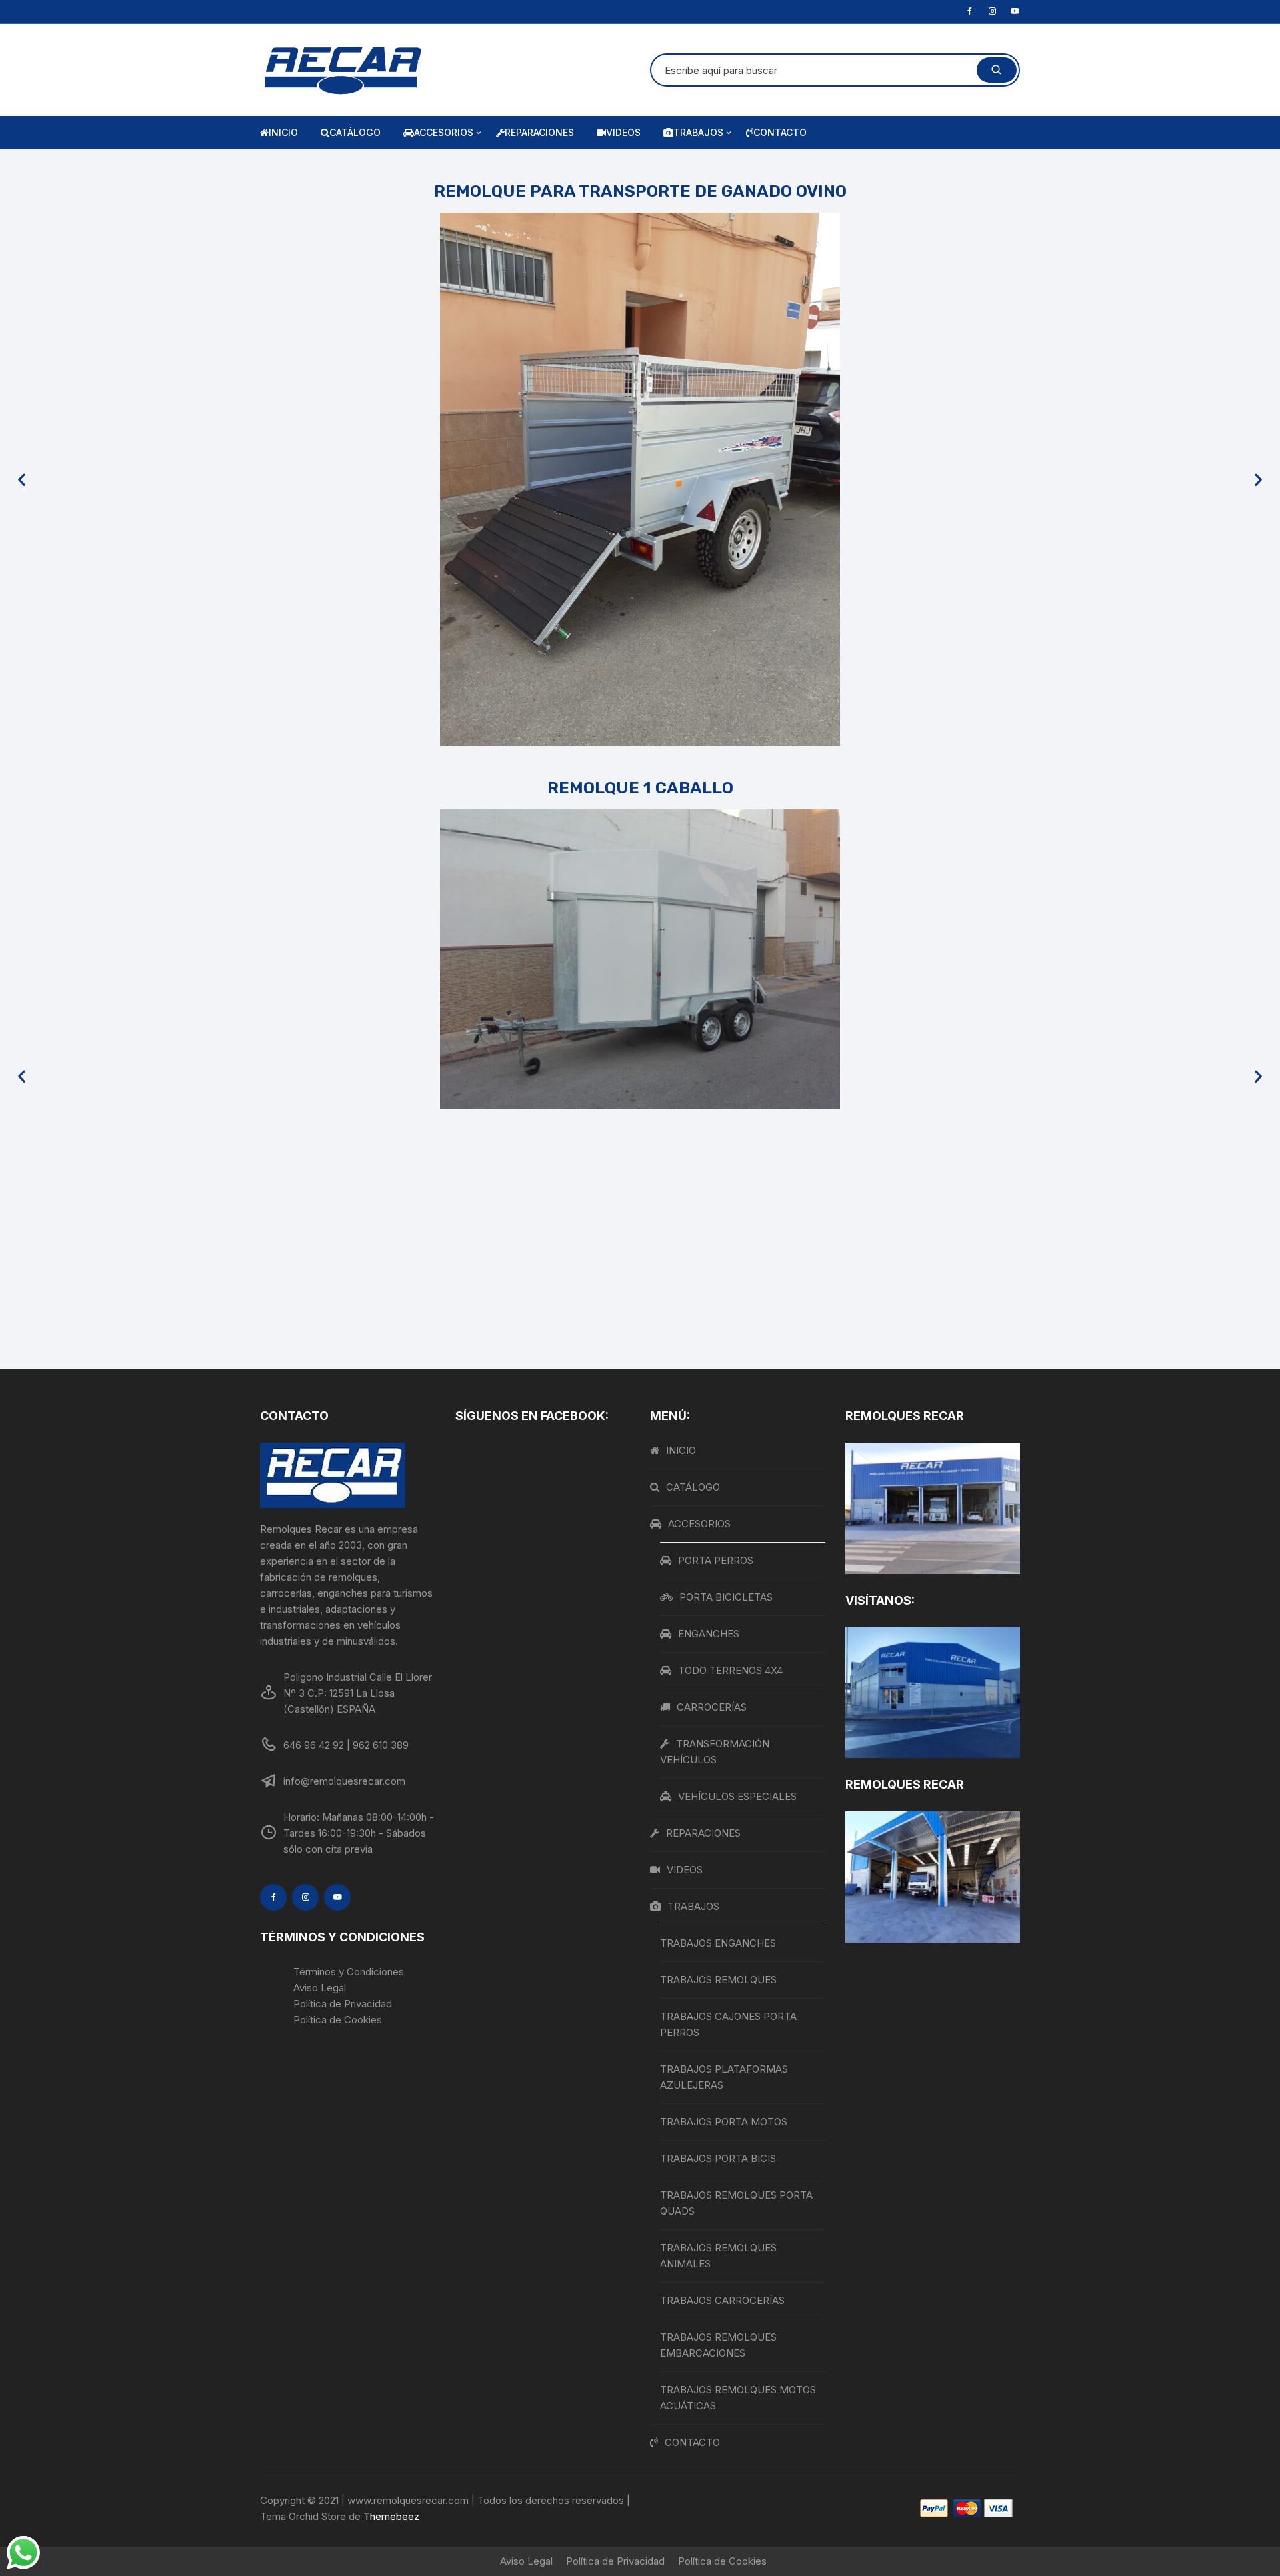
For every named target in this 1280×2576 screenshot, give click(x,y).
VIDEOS (623, 132)
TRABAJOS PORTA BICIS (718, 2158)
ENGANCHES (709, 1634)
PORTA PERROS (716, 1560)
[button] (22, 480)
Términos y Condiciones (349, 1972)
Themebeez (391, 2516)
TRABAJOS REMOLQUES (718, 1980)
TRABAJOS (698, 132)
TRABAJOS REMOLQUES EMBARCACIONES (718, 2345)
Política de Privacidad (343, 2004)
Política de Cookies (338, 2020)
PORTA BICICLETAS (726, 1597)
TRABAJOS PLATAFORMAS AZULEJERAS (724, 2077)
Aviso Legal (320, 1988)
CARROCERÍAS (712, 1707)
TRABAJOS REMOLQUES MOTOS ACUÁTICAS (738, 2398)
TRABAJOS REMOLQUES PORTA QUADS (736, 2203)
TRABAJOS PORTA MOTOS (724, 2122)
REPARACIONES (539, 132)
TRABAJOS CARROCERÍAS (722, 2300)
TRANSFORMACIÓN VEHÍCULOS (715, 1752)
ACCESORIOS (444, 132)
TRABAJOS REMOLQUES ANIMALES (718, 2256)
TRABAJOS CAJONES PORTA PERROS (728, 2024)
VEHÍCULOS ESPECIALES (737, 1796)
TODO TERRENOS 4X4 (730, 1670)
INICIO (283, 132)
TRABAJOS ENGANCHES (718, 1943)
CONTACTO (780, 132)
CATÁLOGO (355, 132)
